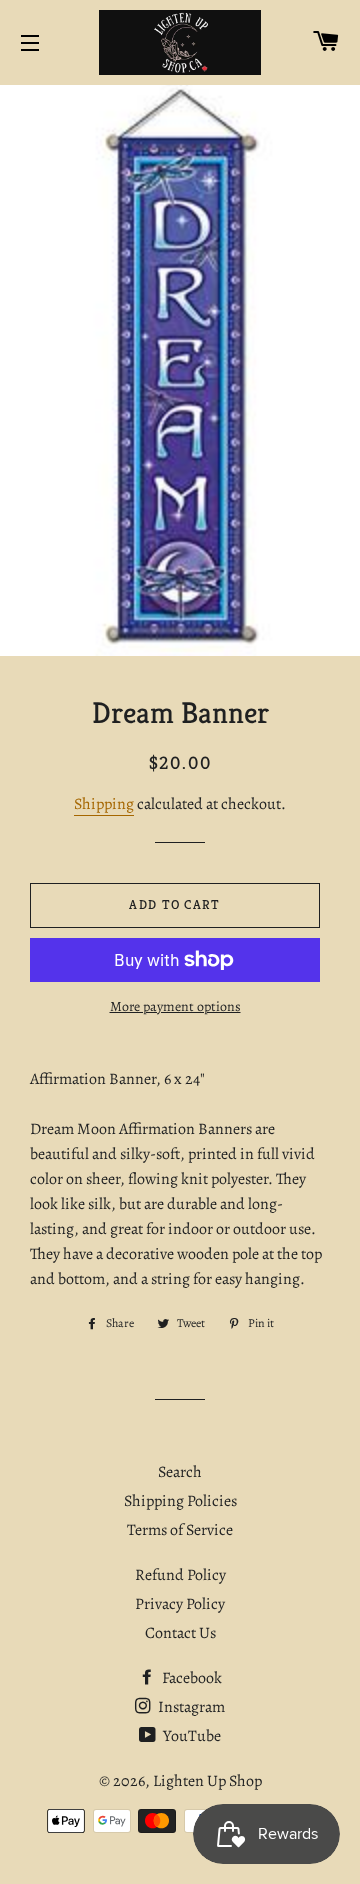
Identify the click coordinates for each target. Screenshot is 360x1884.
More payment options (175, 1006)
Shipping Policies (180, 1501)
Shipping (104, 804)
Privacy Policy (180, 1604)
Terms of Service (180, 1530)
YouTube (190, 1736)
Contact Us (180, 1633)
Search (180, 1472)
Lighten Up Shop (207, 1781)
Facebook (190, 1678)
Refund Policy (180, 1575)
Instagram (190, 1707)
